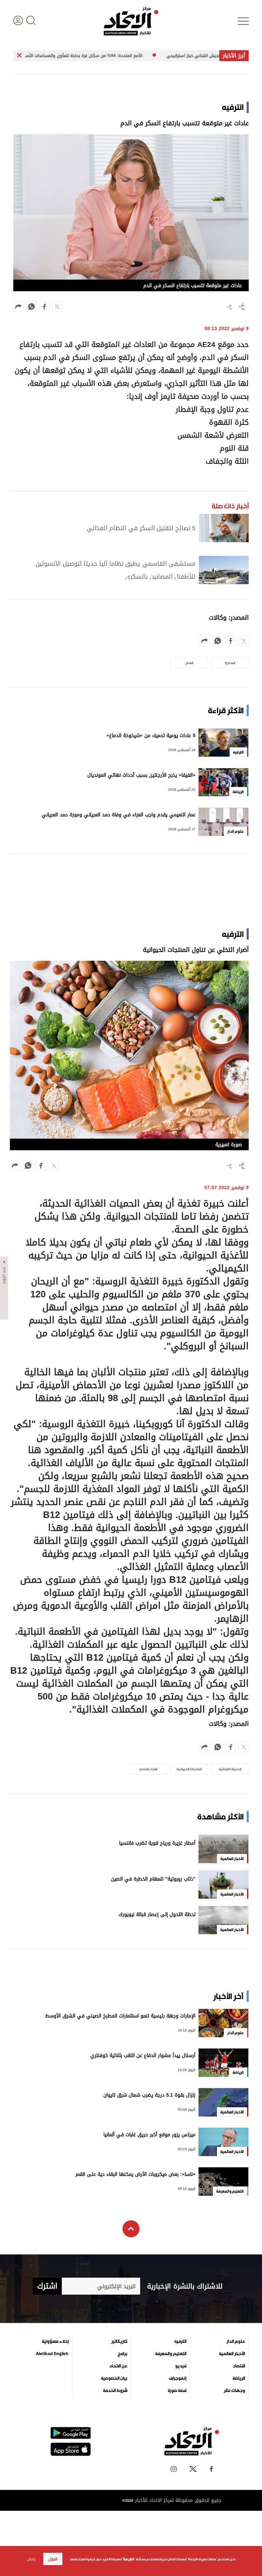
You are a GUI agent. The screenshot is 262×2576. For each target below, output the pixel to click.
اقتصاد (239, 2366)
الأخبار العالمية (232, 2354)
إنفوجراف (178, 2378)
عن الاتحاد (118, 2366)
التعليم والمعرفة (171, 2354)
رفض (31, 2559)
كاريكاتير (119, 2341)
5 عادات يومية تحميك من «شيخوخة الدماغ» (151, 736)
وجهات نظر (234, 2391)
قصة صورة (177, 2391)
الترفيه (180, 2341)
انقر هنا (128, 2559)
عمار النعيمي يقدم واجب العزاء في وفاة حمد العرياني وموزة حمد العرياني (119, 815)
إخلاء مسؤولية (55, 2341)
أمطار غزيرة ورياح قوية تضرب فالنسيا (157, 1844)
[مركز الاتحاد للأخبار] (131, 21)
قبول (53, 2559)
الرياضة (239, 2378)
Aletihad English (52, 2354)
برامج (122, 2354)
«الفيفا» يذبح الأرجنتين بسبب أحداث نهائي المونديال (141, 776)
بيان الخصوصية (114, 2378)
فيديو (181, 2366)
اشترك (47, 2286)
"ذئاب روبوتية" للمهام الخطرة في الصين (153, 1880)
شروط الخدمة (115, 2391)
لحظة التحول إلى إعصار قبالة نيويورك (157, 1915)
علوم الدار (236, 2341)
